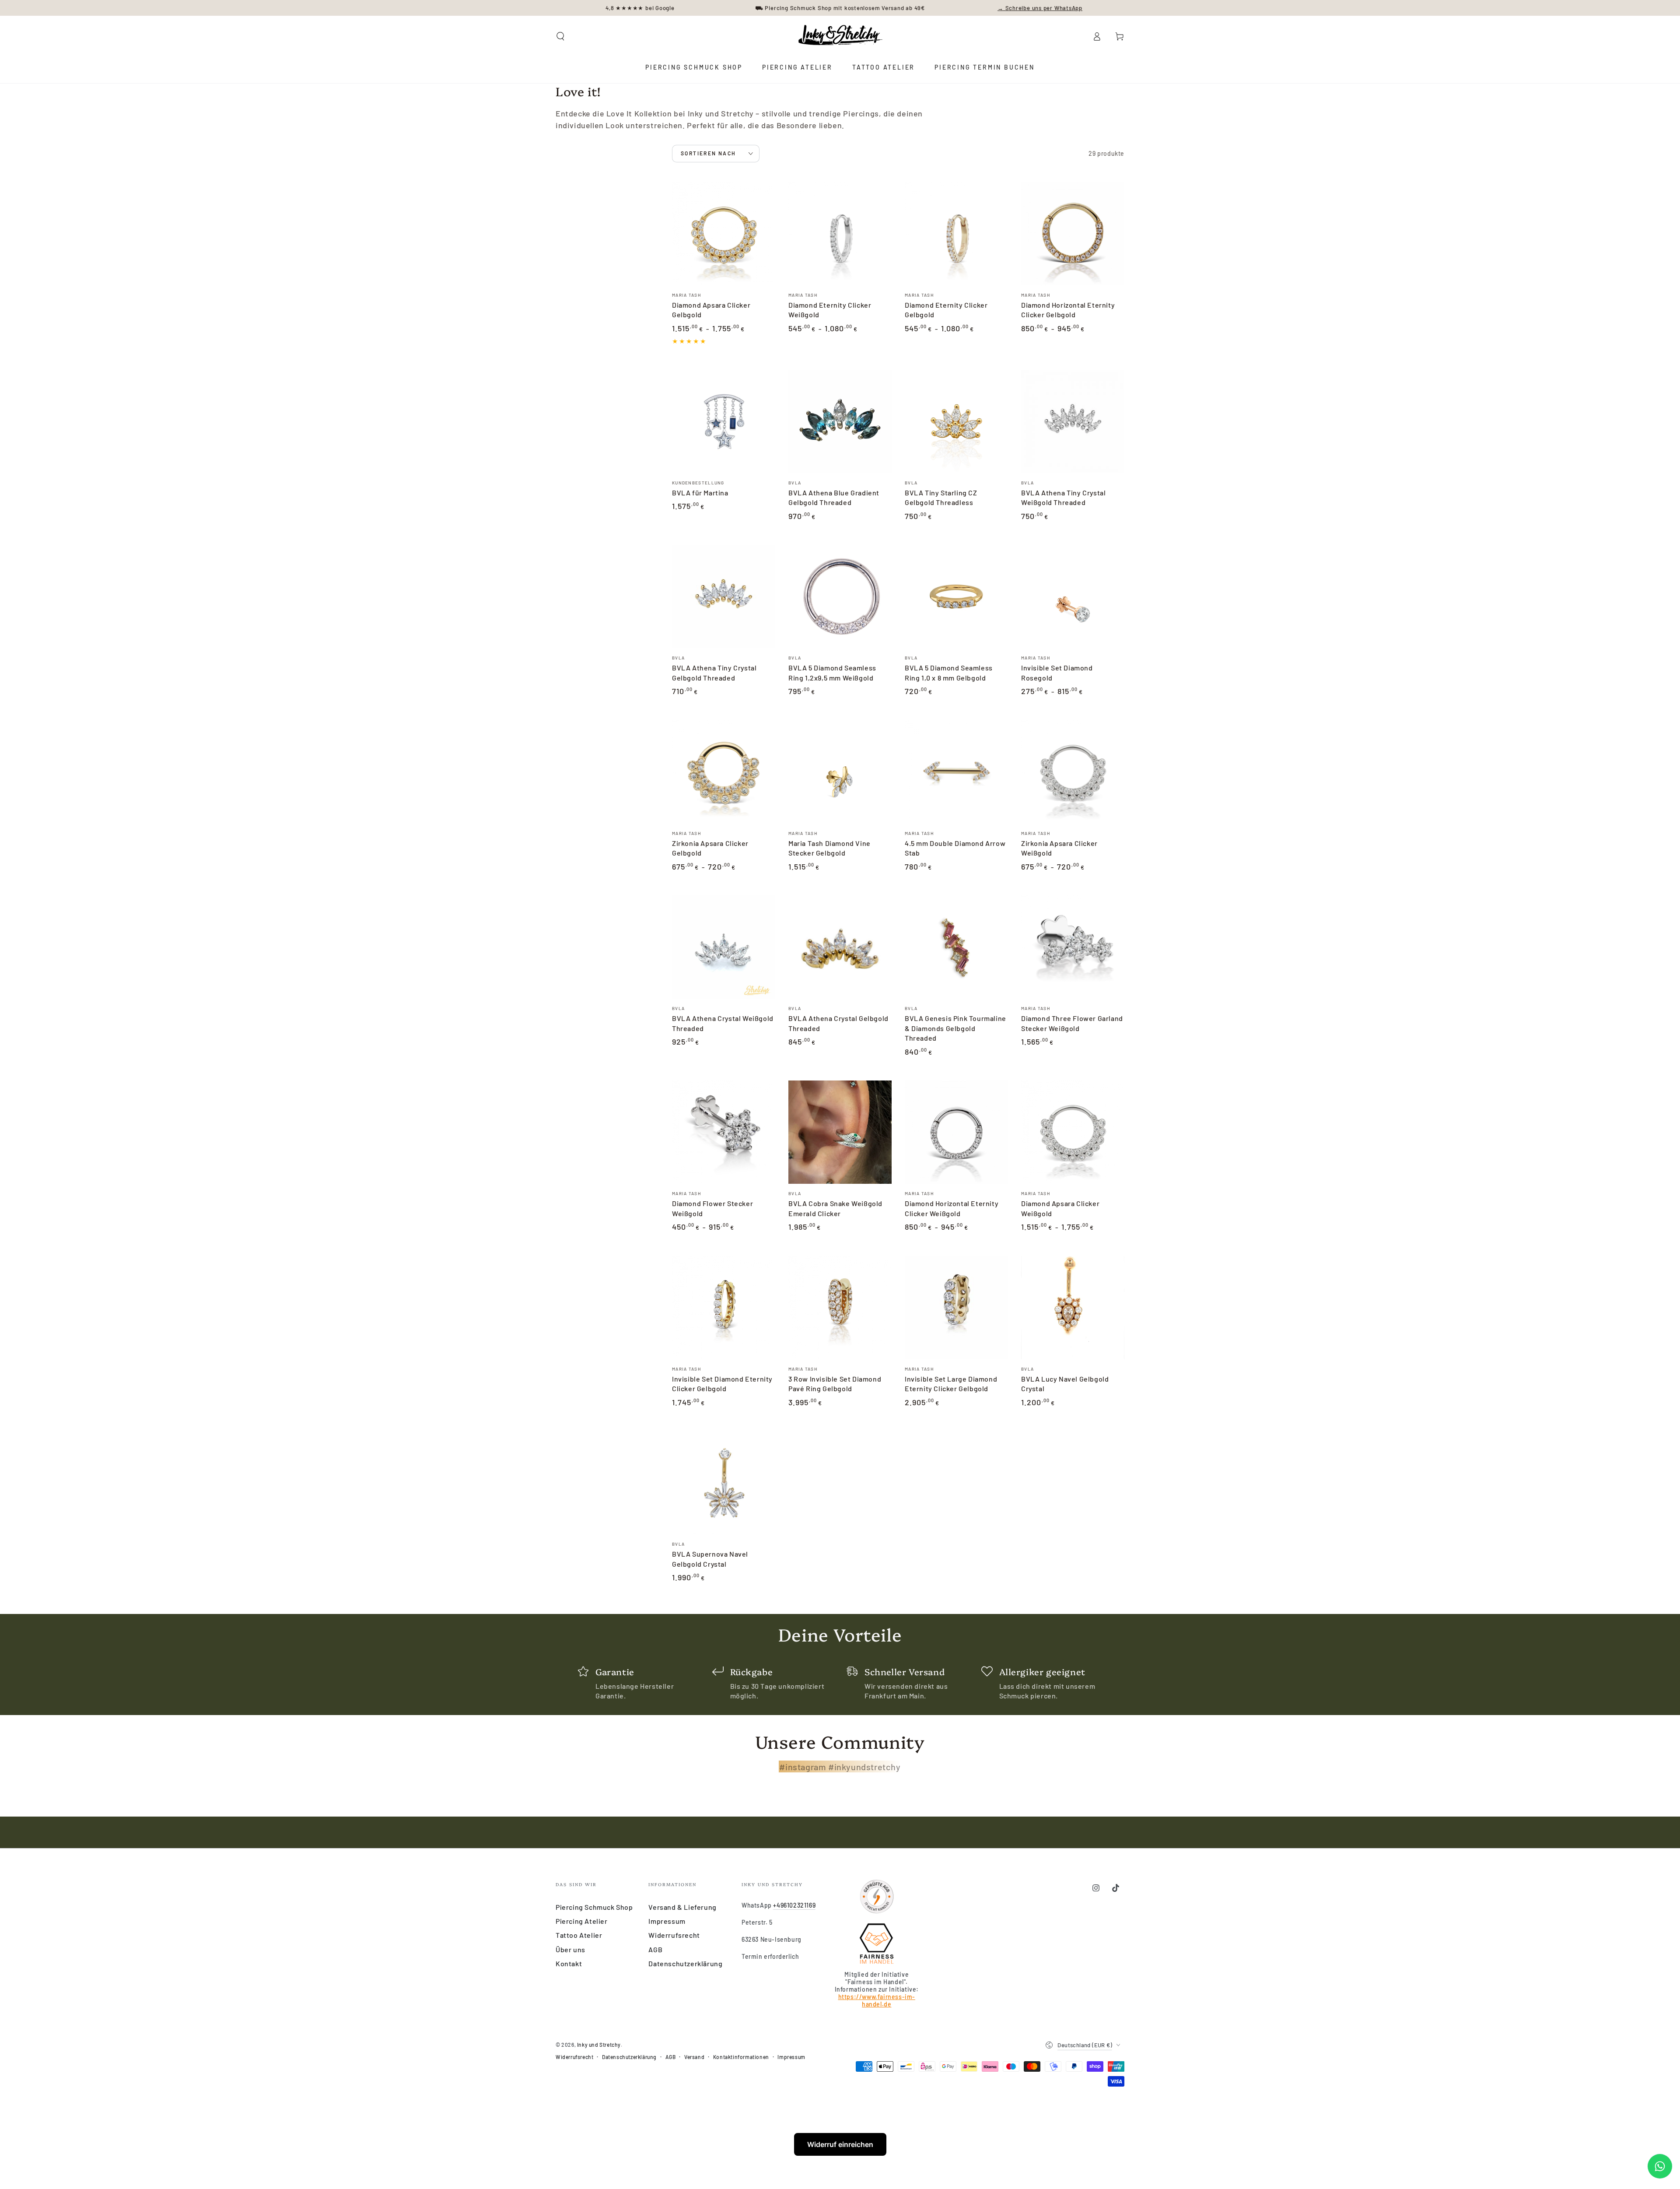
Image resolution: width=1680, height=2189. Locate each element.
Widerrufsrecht (674, 1935)
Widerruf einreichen (840, 2144)
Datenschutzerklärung (685, 1963)
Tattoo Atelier (579, 1935)
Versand (694, 2057)
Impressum (667, 1921)
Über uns (570, 1949)
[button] (560, 36)
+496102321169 (794, 1905)
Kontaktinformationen (741, 2057)
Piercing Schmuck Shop (594, 1907)
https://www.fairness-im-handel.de (877, 2000)
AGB (655, 1949)
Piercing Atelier (582, 1921)
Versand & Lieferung (682, 1907)
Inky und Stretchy (599, 2045)
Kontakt (569, 1963)
